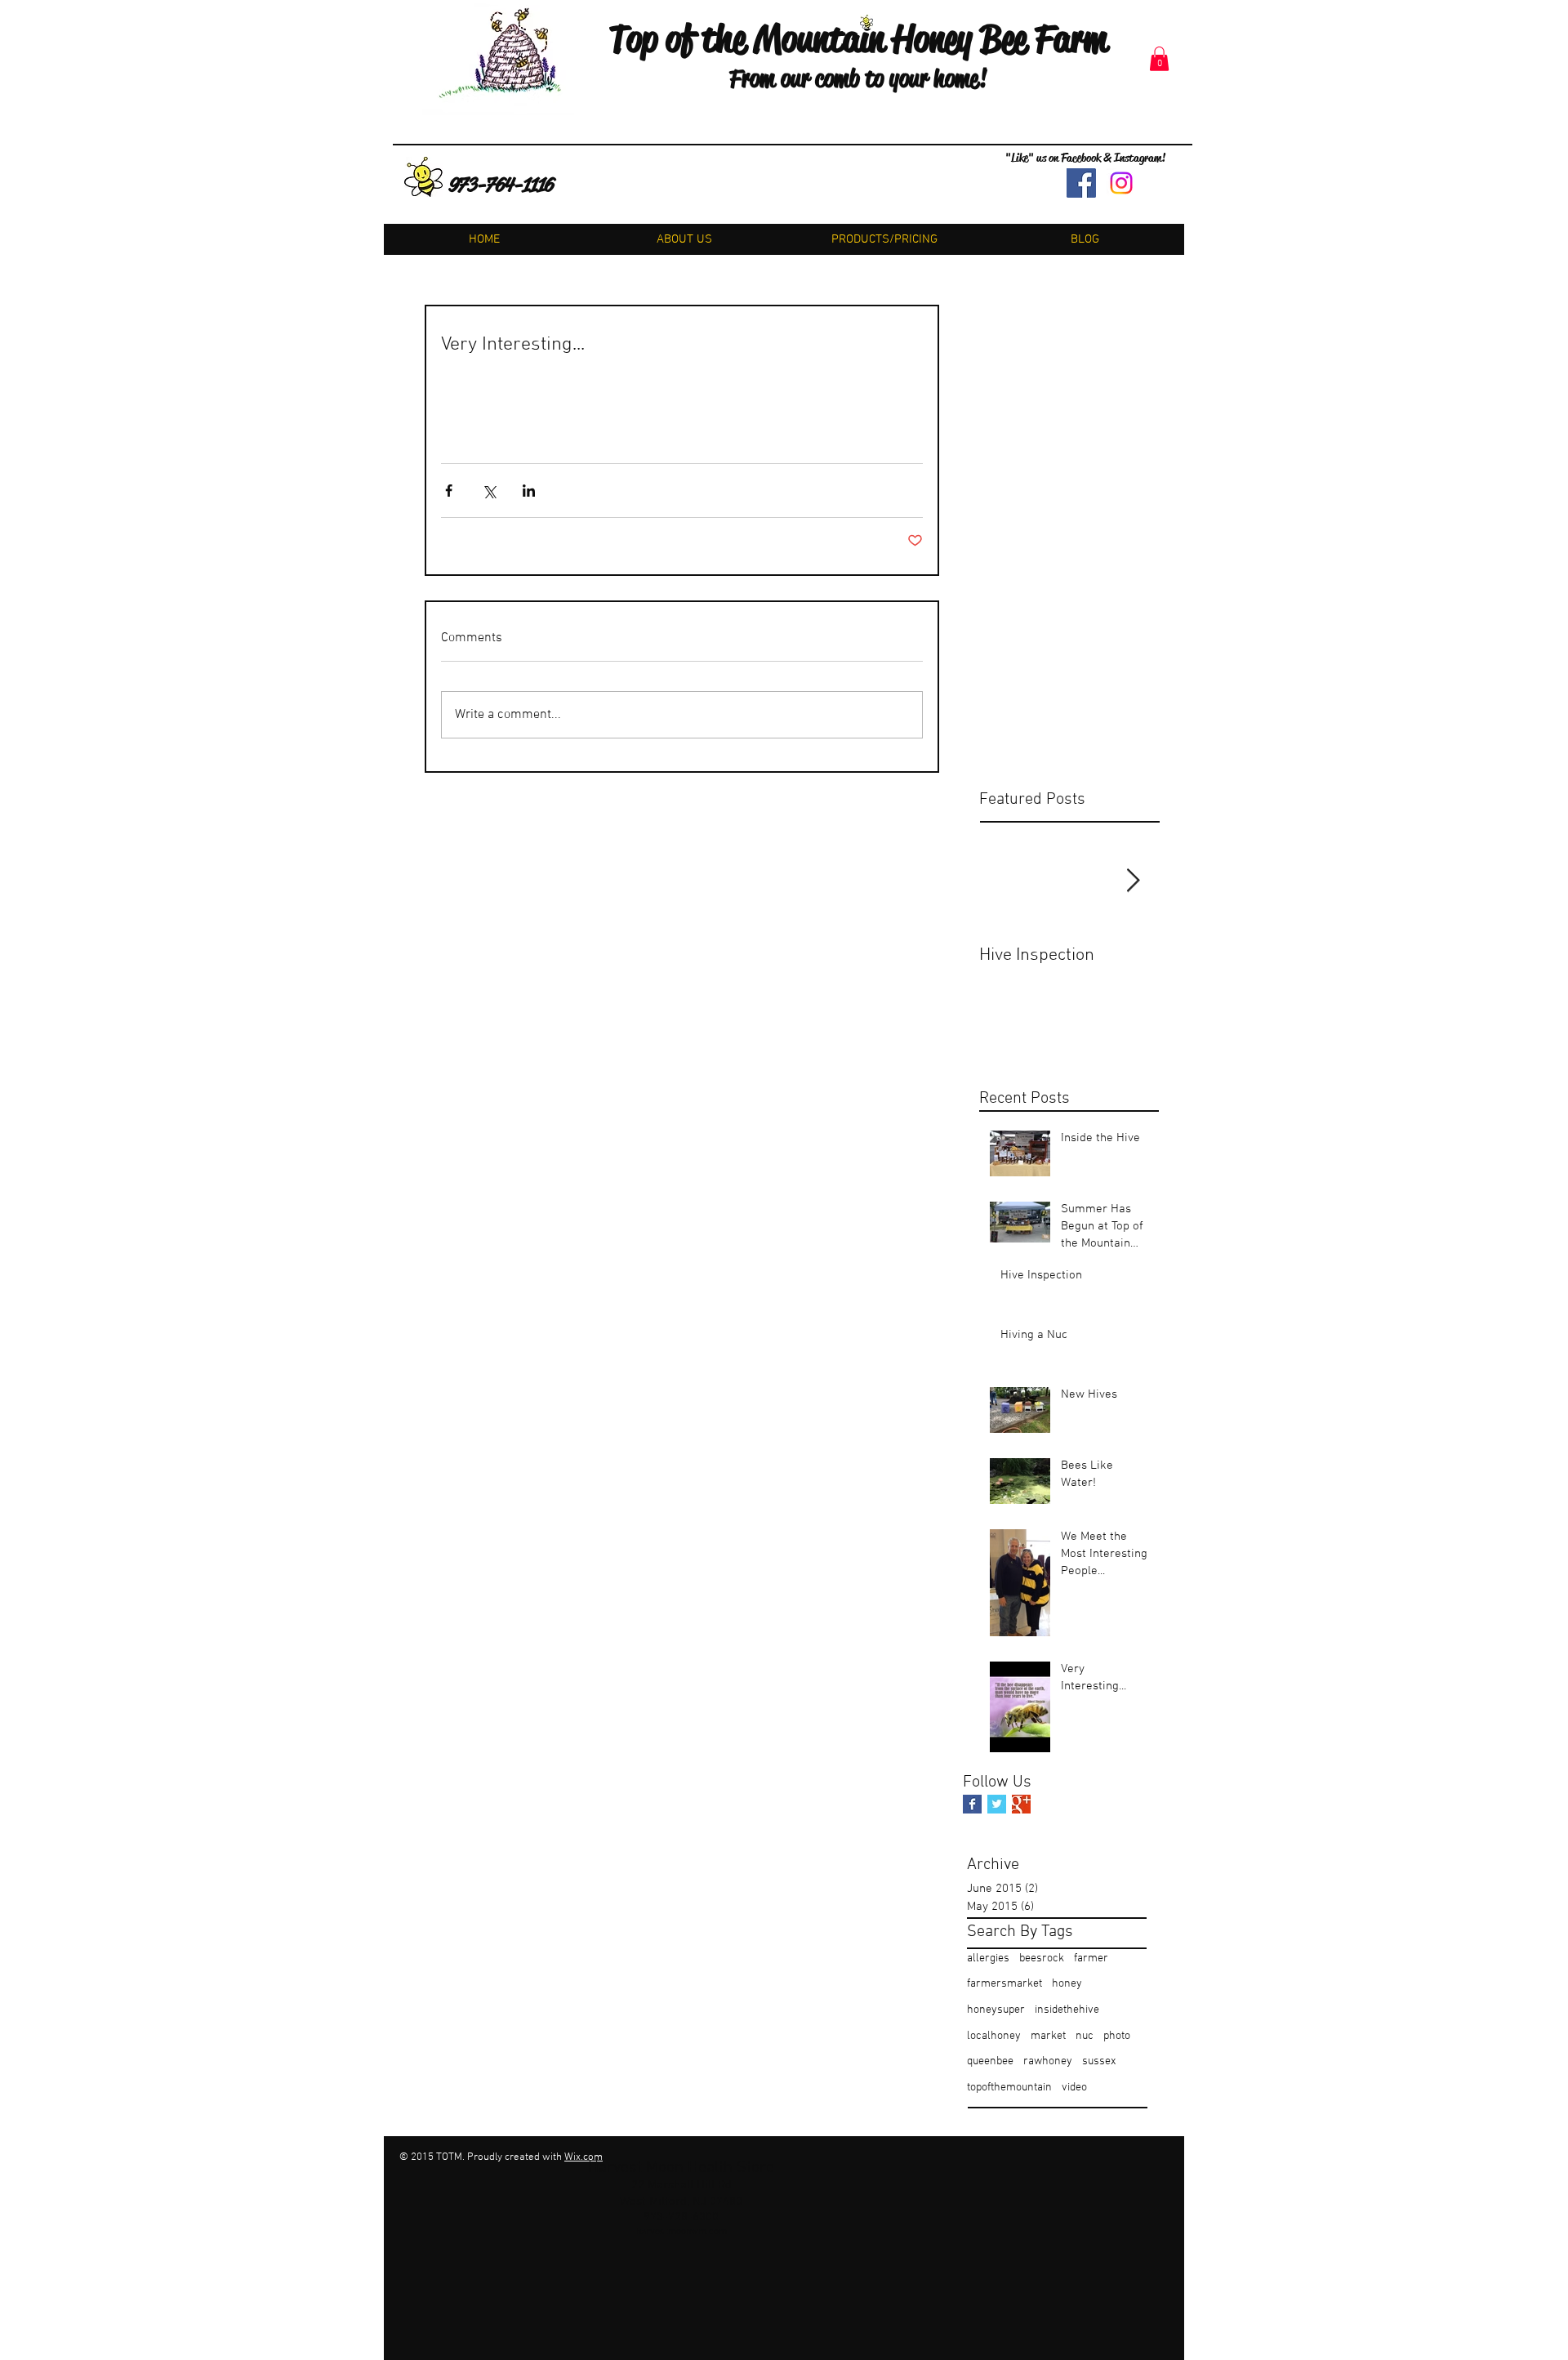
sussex (1099, 2061)
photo (1117, 2036)
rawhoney (1048, 2061)
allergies (988, 1958)
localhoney (994, 2036)
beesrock (1042, 1958)
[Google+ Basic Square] (1021, 1804)
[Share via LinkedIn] (529, 491)
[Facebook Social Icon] (1081, 183)
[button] (1159, 59)
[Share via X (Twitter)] (489, 491)
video (1074, 2088)
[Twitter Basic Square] (997, 1804)
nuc (1085, 2036)
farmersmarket (1004, 1984)
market (1048, 2036)
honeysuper (996, 2010)
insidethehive (1067, 2010)
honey (1067, 1984)
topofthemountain (1009, 2088)
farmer (1091, 1958)
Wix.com (584, 2157)
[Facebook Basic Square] (972, 1804)
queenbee (990, 2061)
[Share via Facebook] (449, 491)
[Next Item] (1133, 881)
